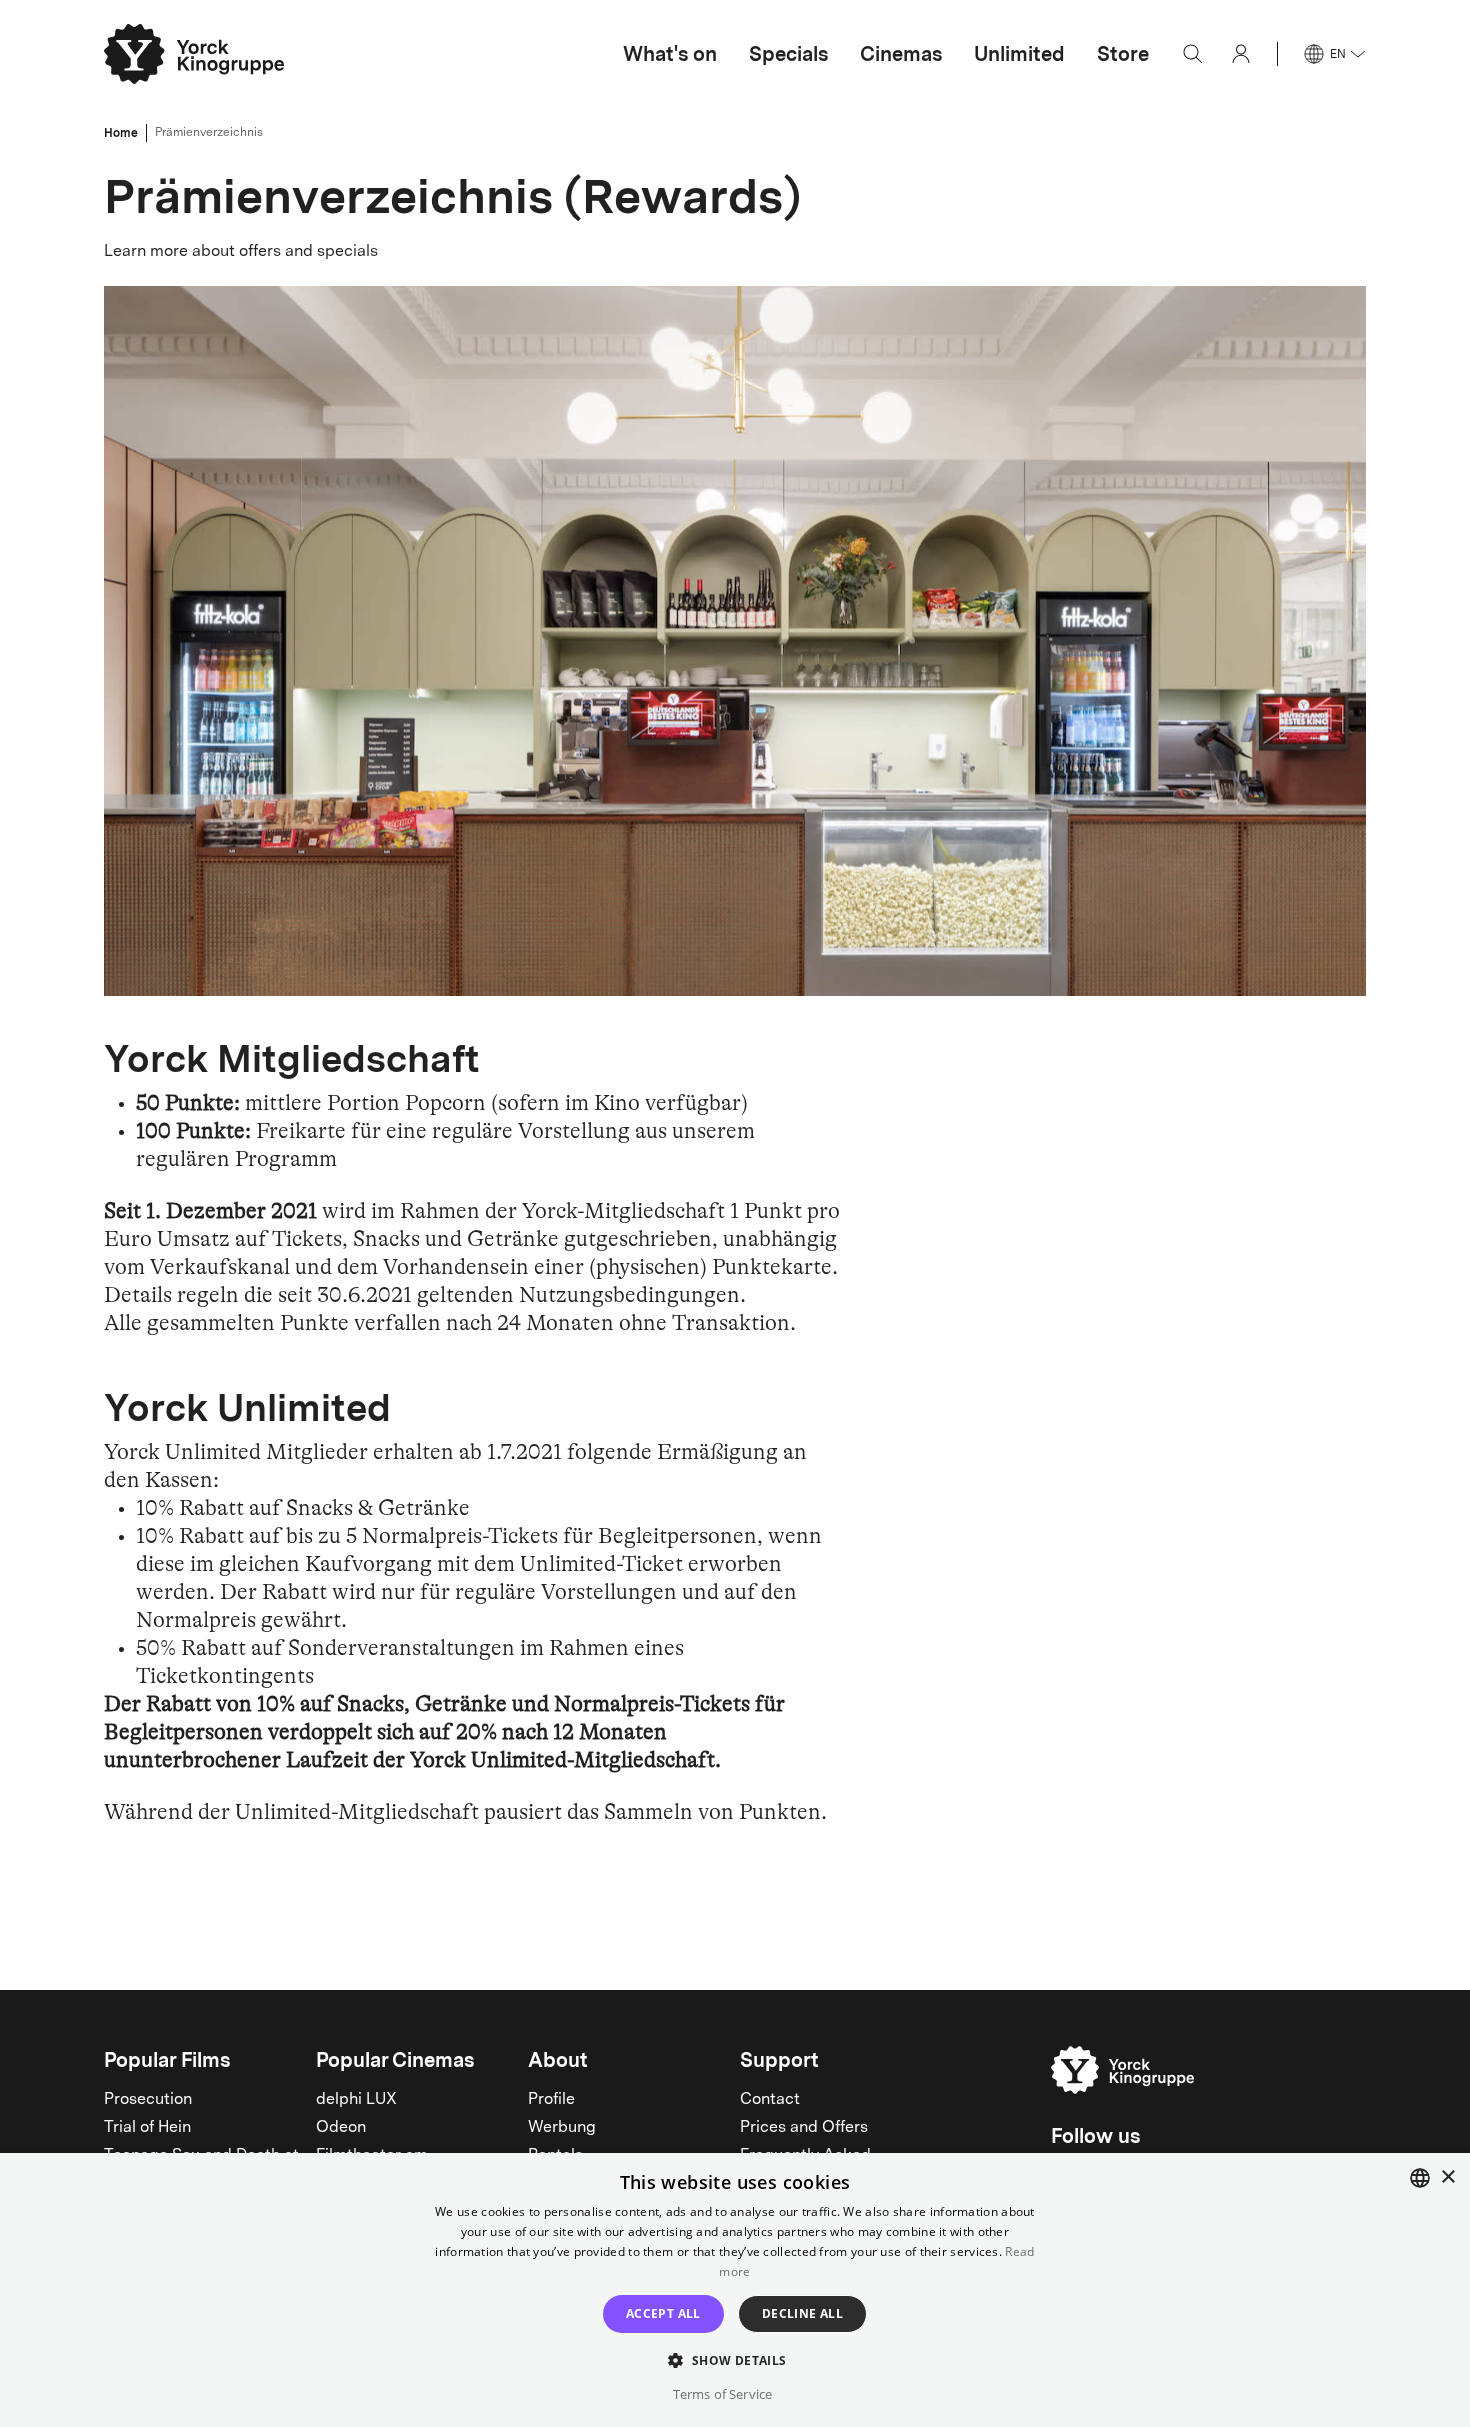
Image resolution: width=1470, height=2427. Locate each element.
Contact (770, 2100)
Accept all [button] (663, 2313)
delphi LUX (356, 2100)
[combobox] (1420, 2178)
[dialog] (735, 2290)
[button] (734, 2359)
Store (1123, 54)
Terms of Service (722, 2394)
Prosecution (148, 2100)
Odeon (341, 2128)
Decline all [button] (802, 2313)
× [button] (1447, 2177)
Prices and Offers (804, 2128)
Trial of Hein (147, 2128)
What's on (670, 54)
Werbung (562, 2128)
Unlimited (1019, 54)
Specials (788, 54)
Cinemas (901, 54)
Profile (551, 2100)
